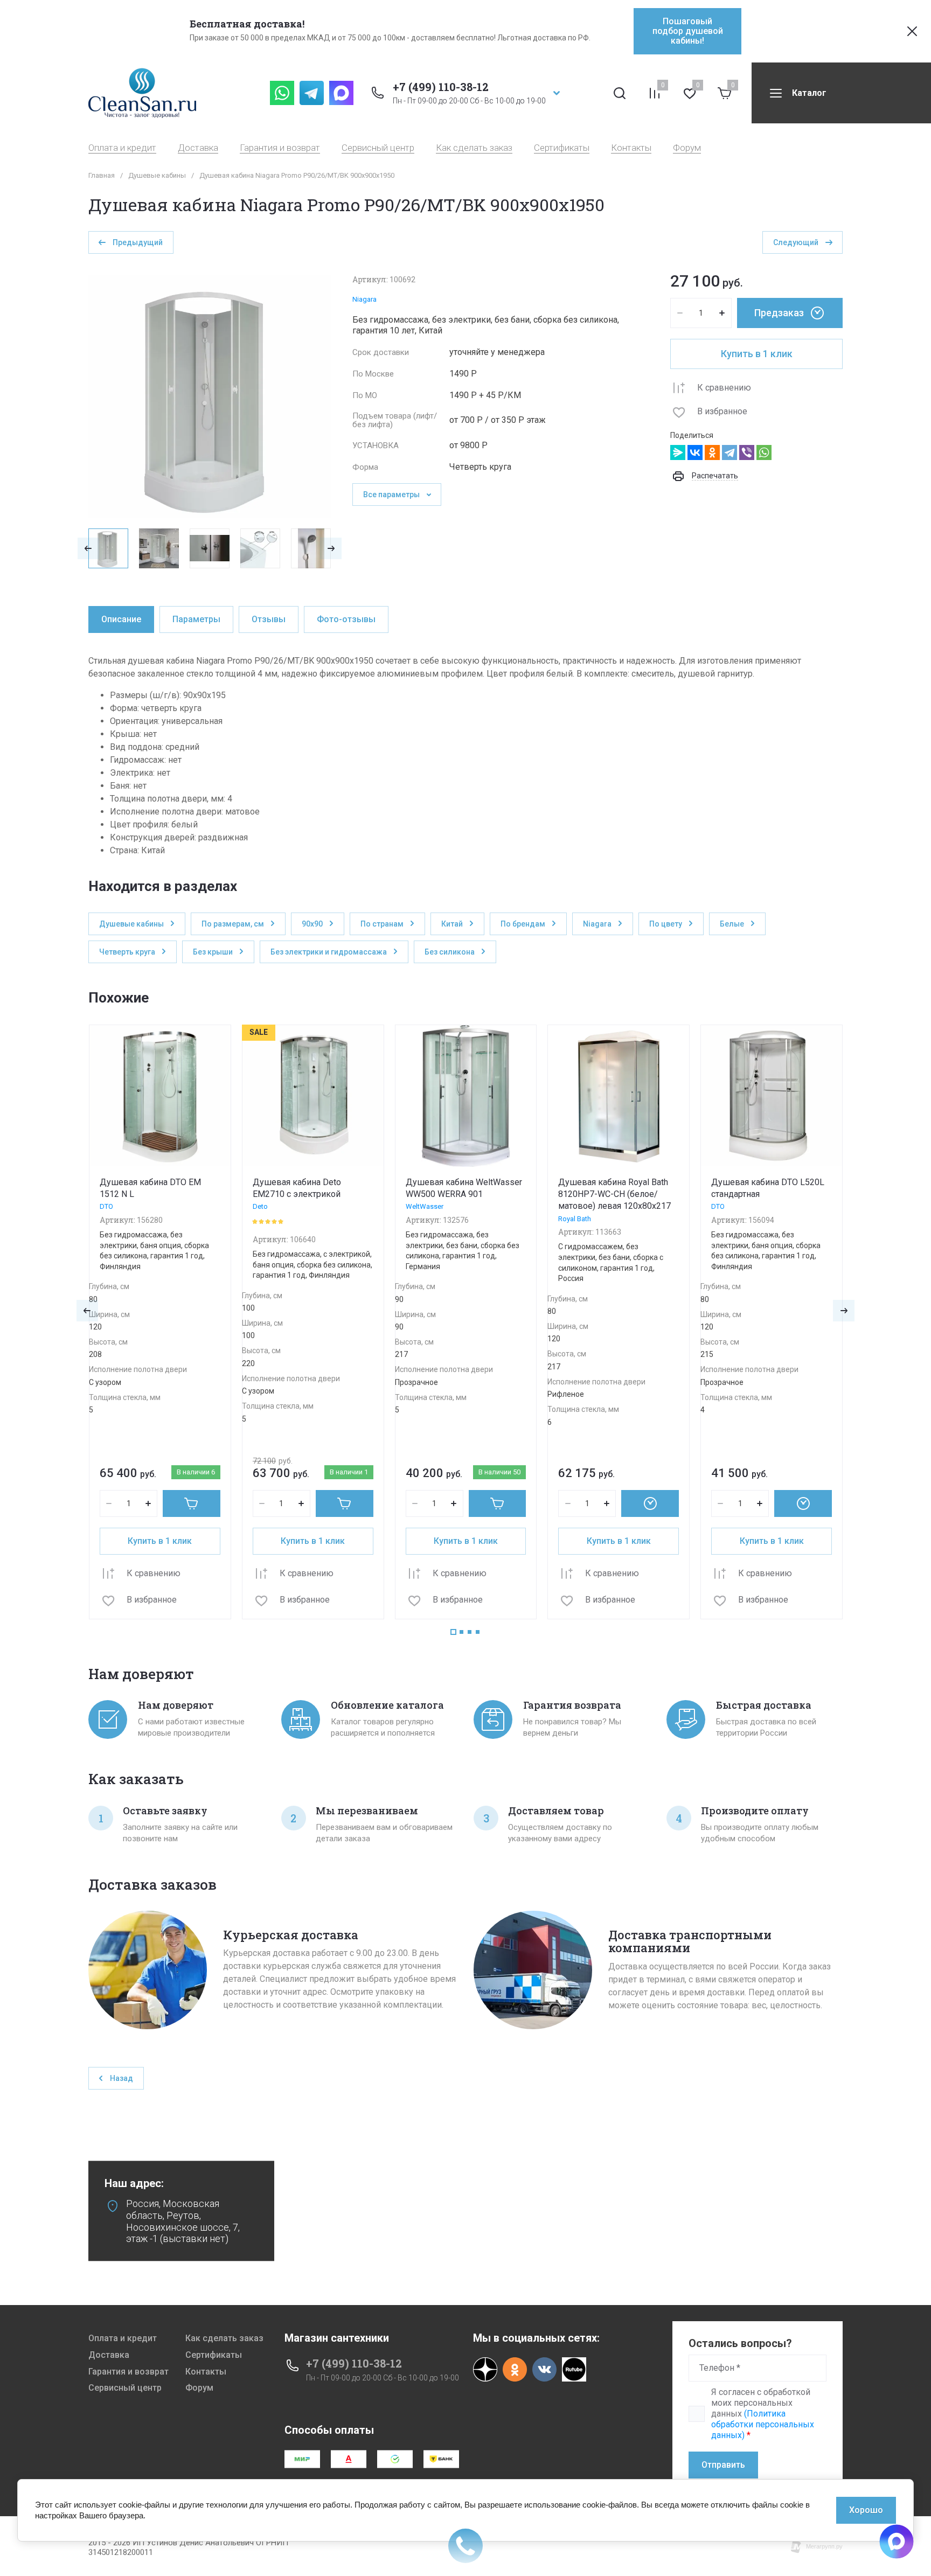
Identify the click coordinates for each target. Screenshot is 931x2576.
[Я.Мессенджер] (678, 452)
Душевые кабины (157, 175)
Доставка (198, 148)
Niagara (364, 299)
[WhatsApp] (764, 452)
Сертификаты (562, 148)
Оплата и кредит (122, 148)
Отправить (723, 2465)
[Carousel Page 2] (461, 1632)
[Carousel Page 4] (478, 1632)
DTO (106, 1206)
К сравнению (724, 388)
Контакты (631, 148)
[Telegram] (729, 452)
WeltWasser (425, 1206)
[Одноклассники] (712, 452)
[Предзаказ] (650, 1503)
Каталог (809, 93)
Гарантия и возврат (280, 148)
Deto (260, 1206)
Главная (102, 175)
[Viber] (747, 452)
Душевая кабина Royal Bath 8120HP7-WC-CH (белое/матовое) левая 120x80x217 (614, 1194)
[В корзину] (192, 1503)
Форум (687, 148)
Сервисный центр (378, 148)
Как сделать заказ (474, 148)
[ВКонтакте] (695, 452)
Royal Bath (575, 1219)
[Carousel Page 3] (470, 1632)
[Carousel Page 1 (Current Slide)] (453, 1632)
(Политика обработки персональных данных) (763, 2424)
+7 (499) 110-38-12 (441, 87)
